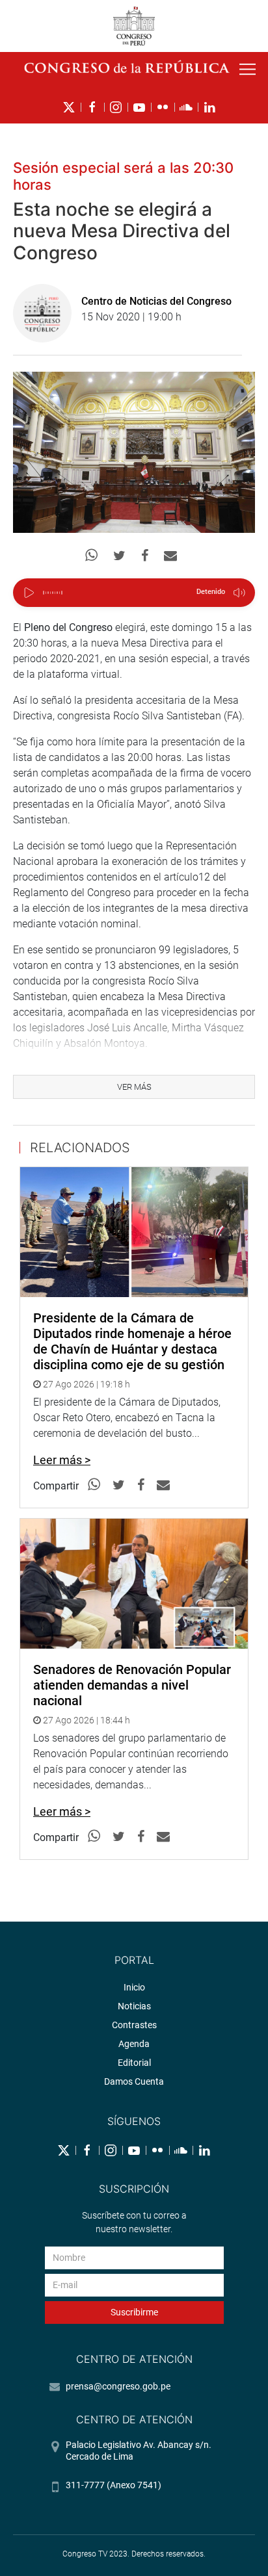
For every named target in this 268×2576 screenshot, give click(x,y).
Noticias (134, 2006)
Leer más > (62, 1460)
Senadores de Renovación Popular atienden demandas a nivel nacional (132, 1685)
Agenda (134, 2044)
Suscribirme (134, 2312)
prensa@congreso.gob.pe (118, 2386)
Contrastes (134, 2025)
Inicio (134, 1987)
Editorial (134, 2063)
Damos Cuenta (134, 2081)
